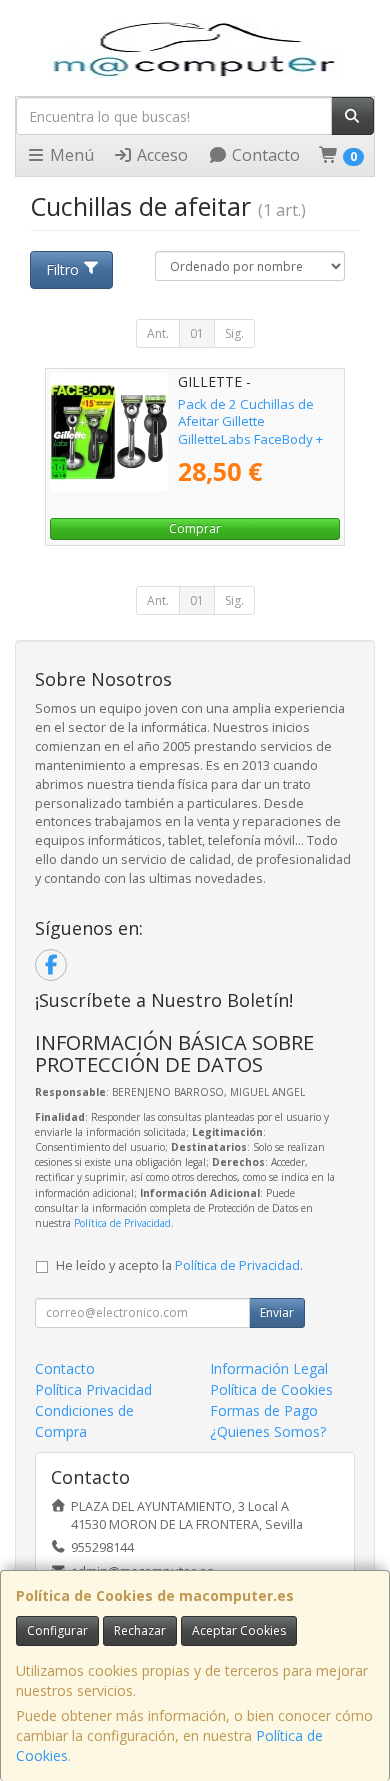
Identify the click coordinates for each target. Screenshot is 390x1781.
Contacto (264, 155)
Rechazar (140, 1630)
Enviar (277, 1312)
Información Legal (269, 1368)
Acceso (160, 155)
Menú (70, 155)
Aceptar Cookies (239, 1630)
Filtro (62, 269)
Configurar (57, 1630)
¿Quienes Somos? (268, 1431)
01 (197, 333)
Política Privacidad (93, 1389)
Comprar (195, 528)
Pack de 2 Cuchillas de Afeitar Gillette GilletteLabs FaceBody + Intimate (250, 430)
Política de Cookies (271, 1389)
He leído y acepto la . (179, 1265)
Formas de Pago (264, 1410)
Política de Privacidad (122, 1223)
